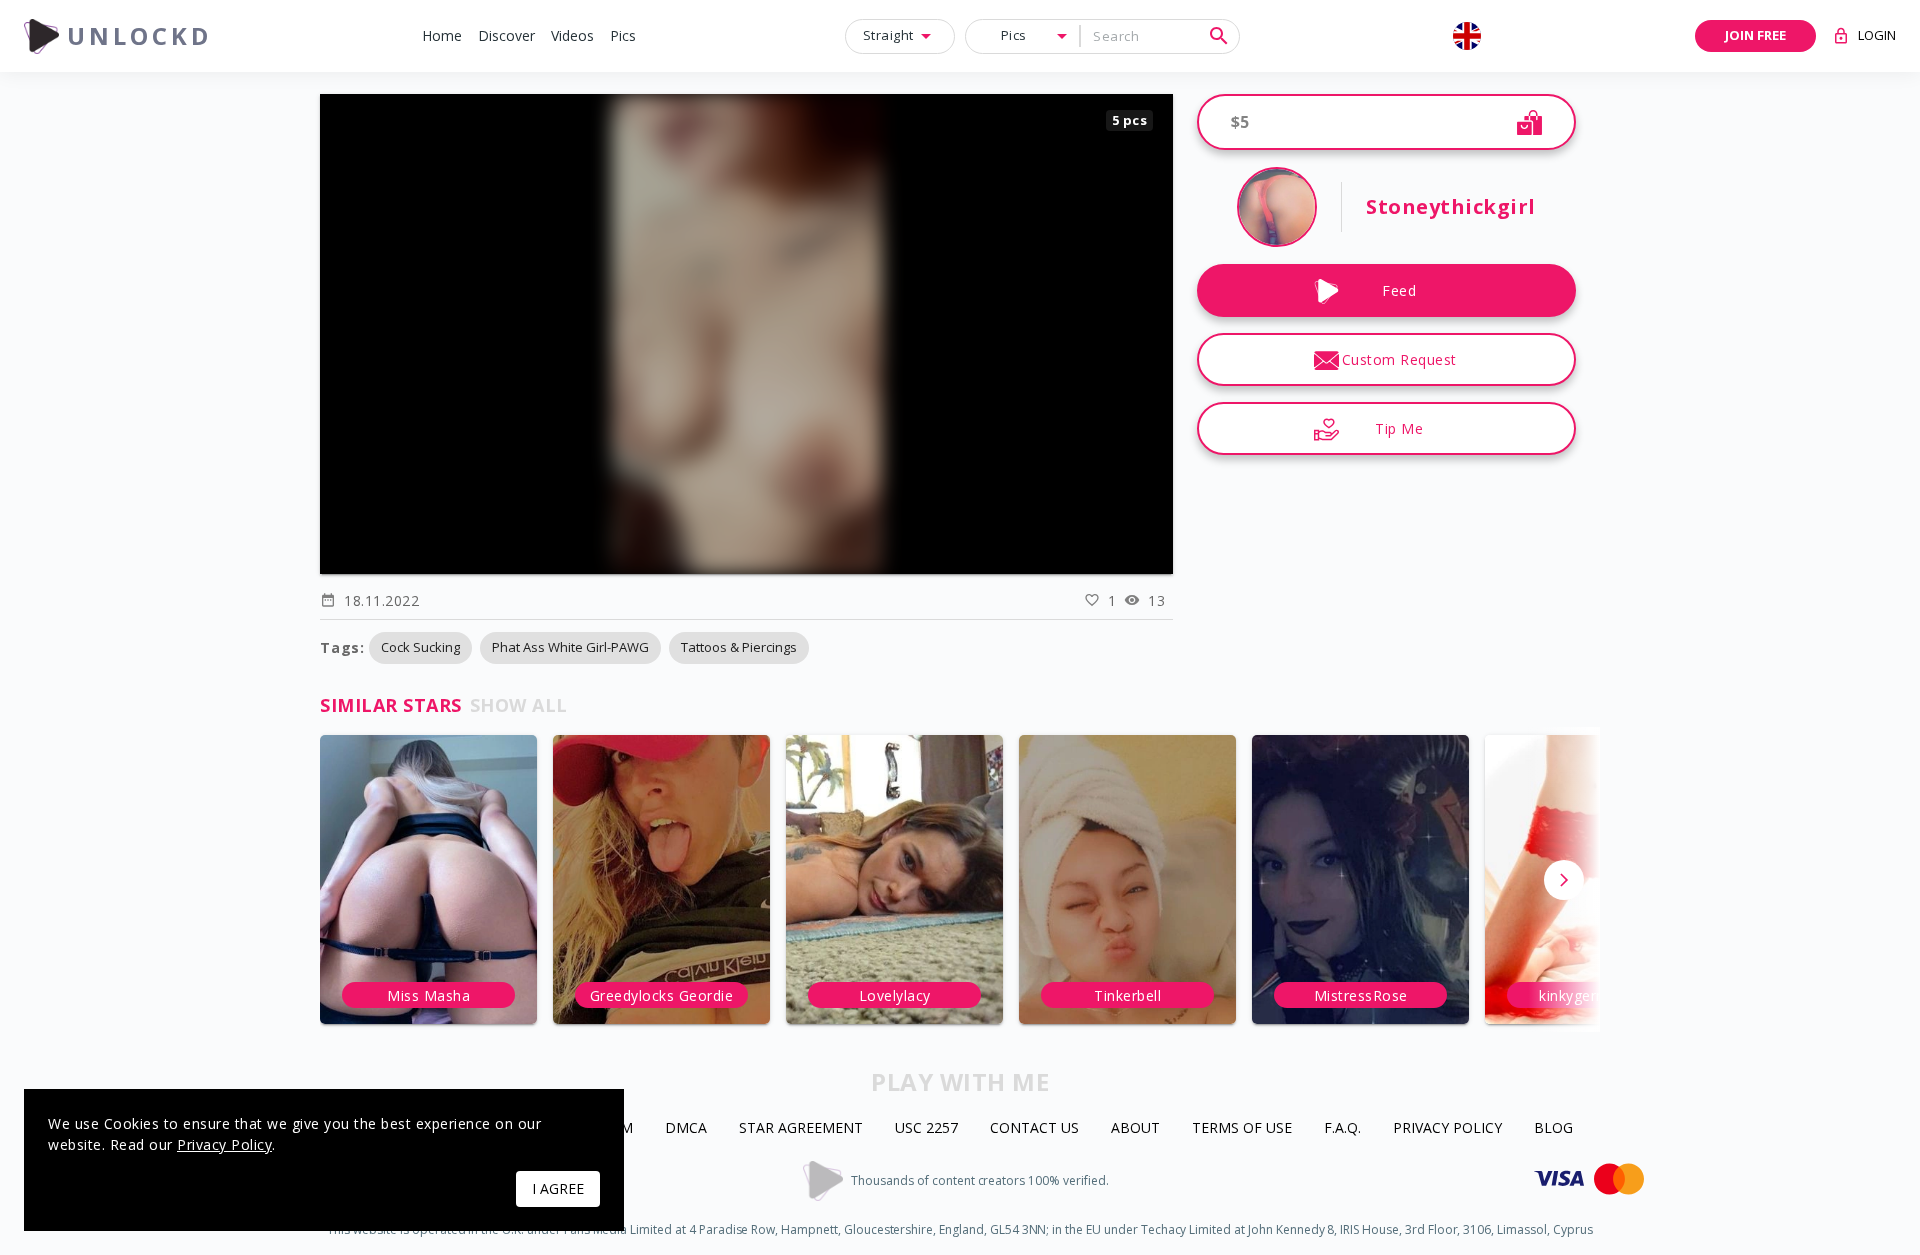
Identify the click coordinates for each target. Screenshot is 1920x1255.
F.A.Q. (1342, 1128)
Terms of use (1242, 1128)
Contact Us (1034, 1128)
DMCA (686, 1128)
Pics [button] (1014, 35)
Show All (519, 705)
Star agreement (801, 1128)
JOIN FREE (1755, 35)
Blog (1553, 1128)
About (1135, 1128)
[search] (1219, 36)
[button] (442, 36)
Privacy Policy (1447, 1128)
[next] (1564, 880)
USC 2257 (926, 1128)
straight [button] (888, 35)
